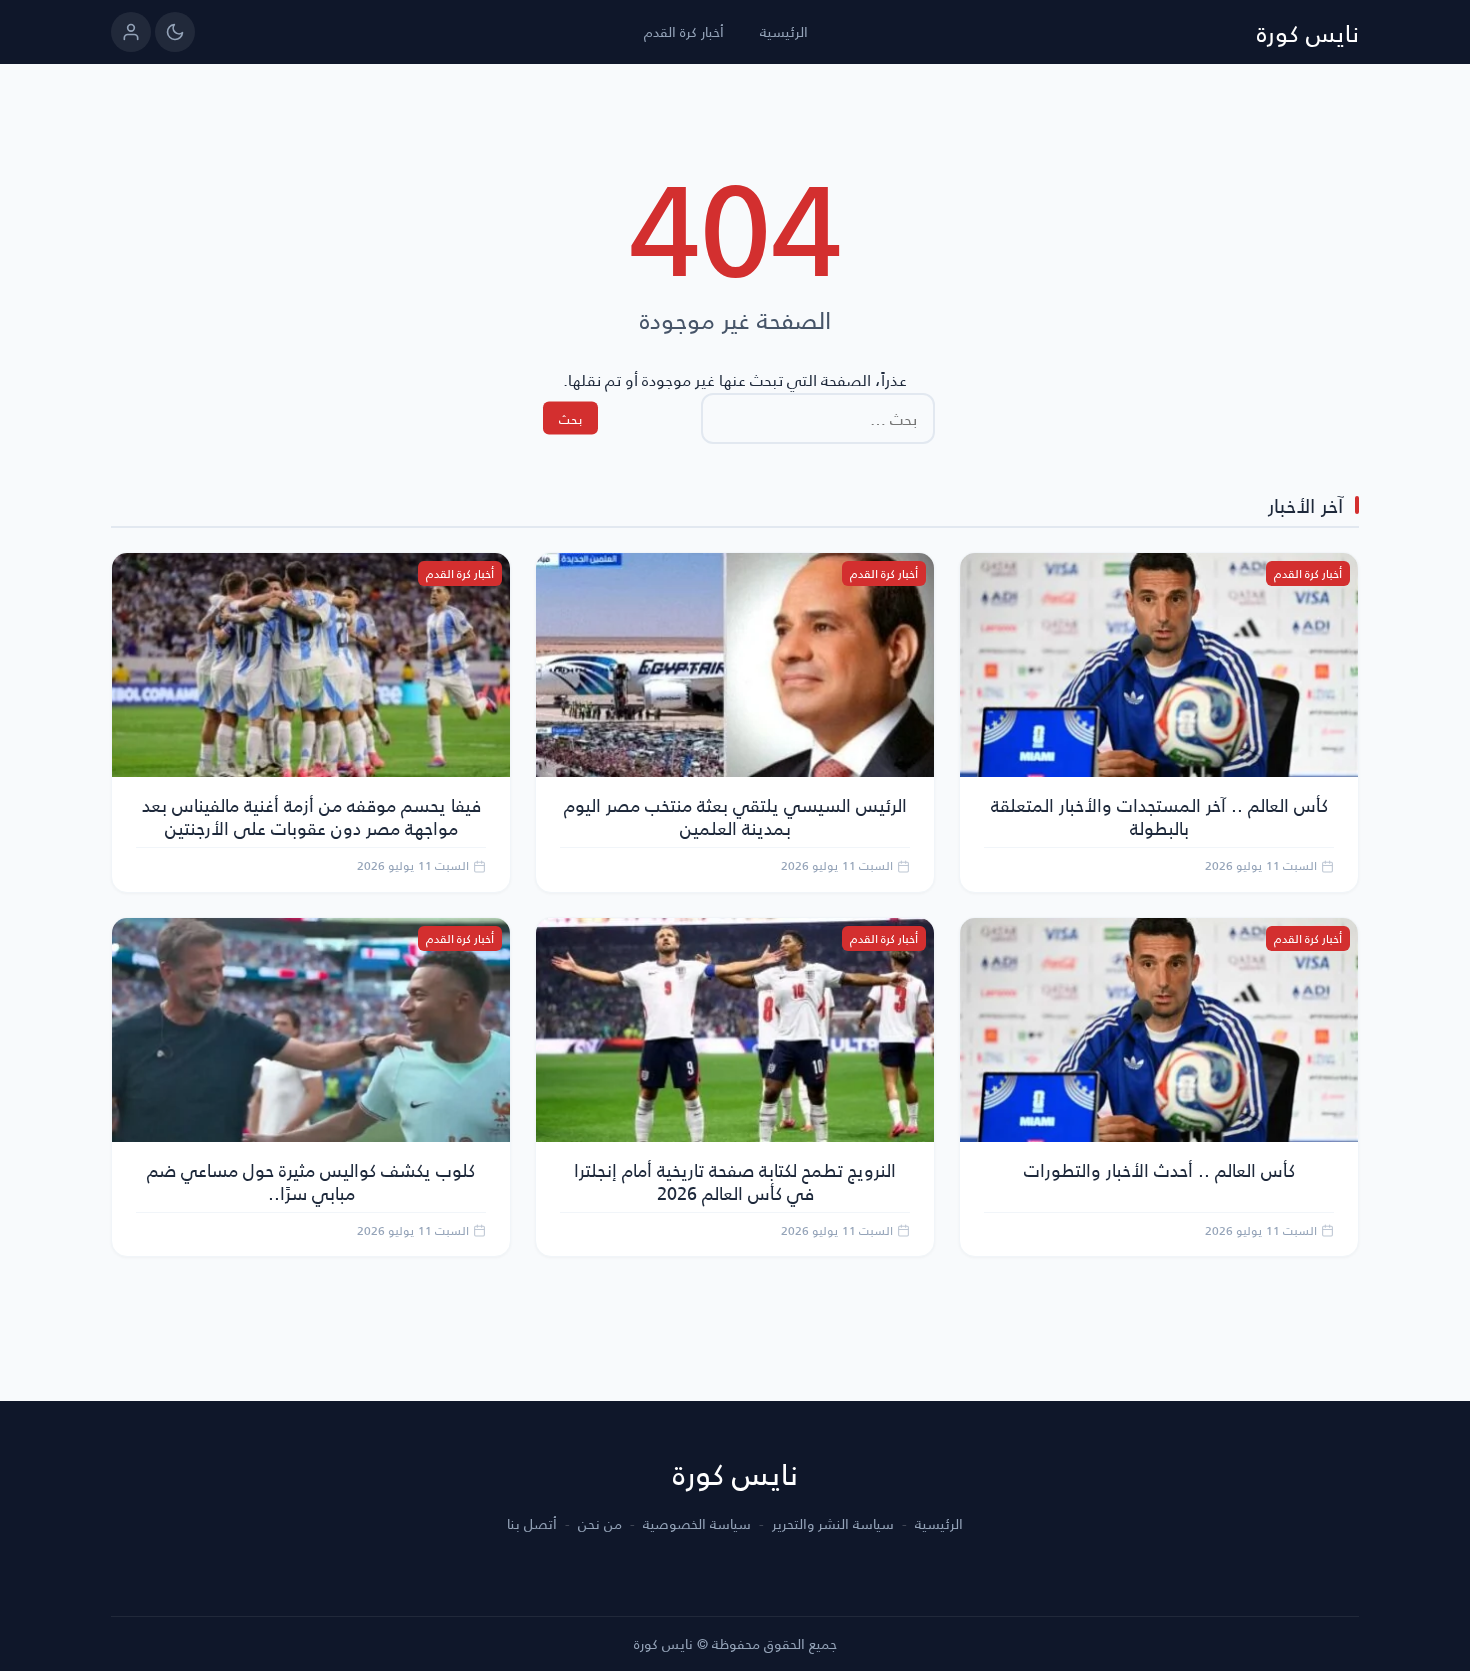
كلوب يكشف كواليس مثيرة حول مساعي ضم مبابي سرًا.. (311, 1181)
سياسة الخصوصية (697, 1524)
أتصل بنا (532, 1524)
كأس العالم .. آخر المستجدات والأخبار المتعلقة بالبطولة (1159, 816)
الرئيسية (784, 31)
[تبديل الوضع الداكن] (175, 32)
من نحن (600, 1524)
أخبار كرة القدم (684, 31)
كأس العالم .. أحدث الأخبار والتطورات (1159, 1169)
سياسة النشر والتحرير (833, 1524)
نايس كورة (1308, 32)
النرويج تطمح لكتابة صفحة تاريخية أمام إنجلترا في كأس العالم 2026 (735, 1181)
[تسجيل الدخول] (131, 32)
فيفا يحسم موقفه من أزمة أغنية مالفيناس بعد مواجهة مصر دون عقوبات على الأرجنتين (311, 816)
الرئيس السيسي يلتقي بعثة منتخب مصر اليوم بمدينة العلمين (735, 816)
